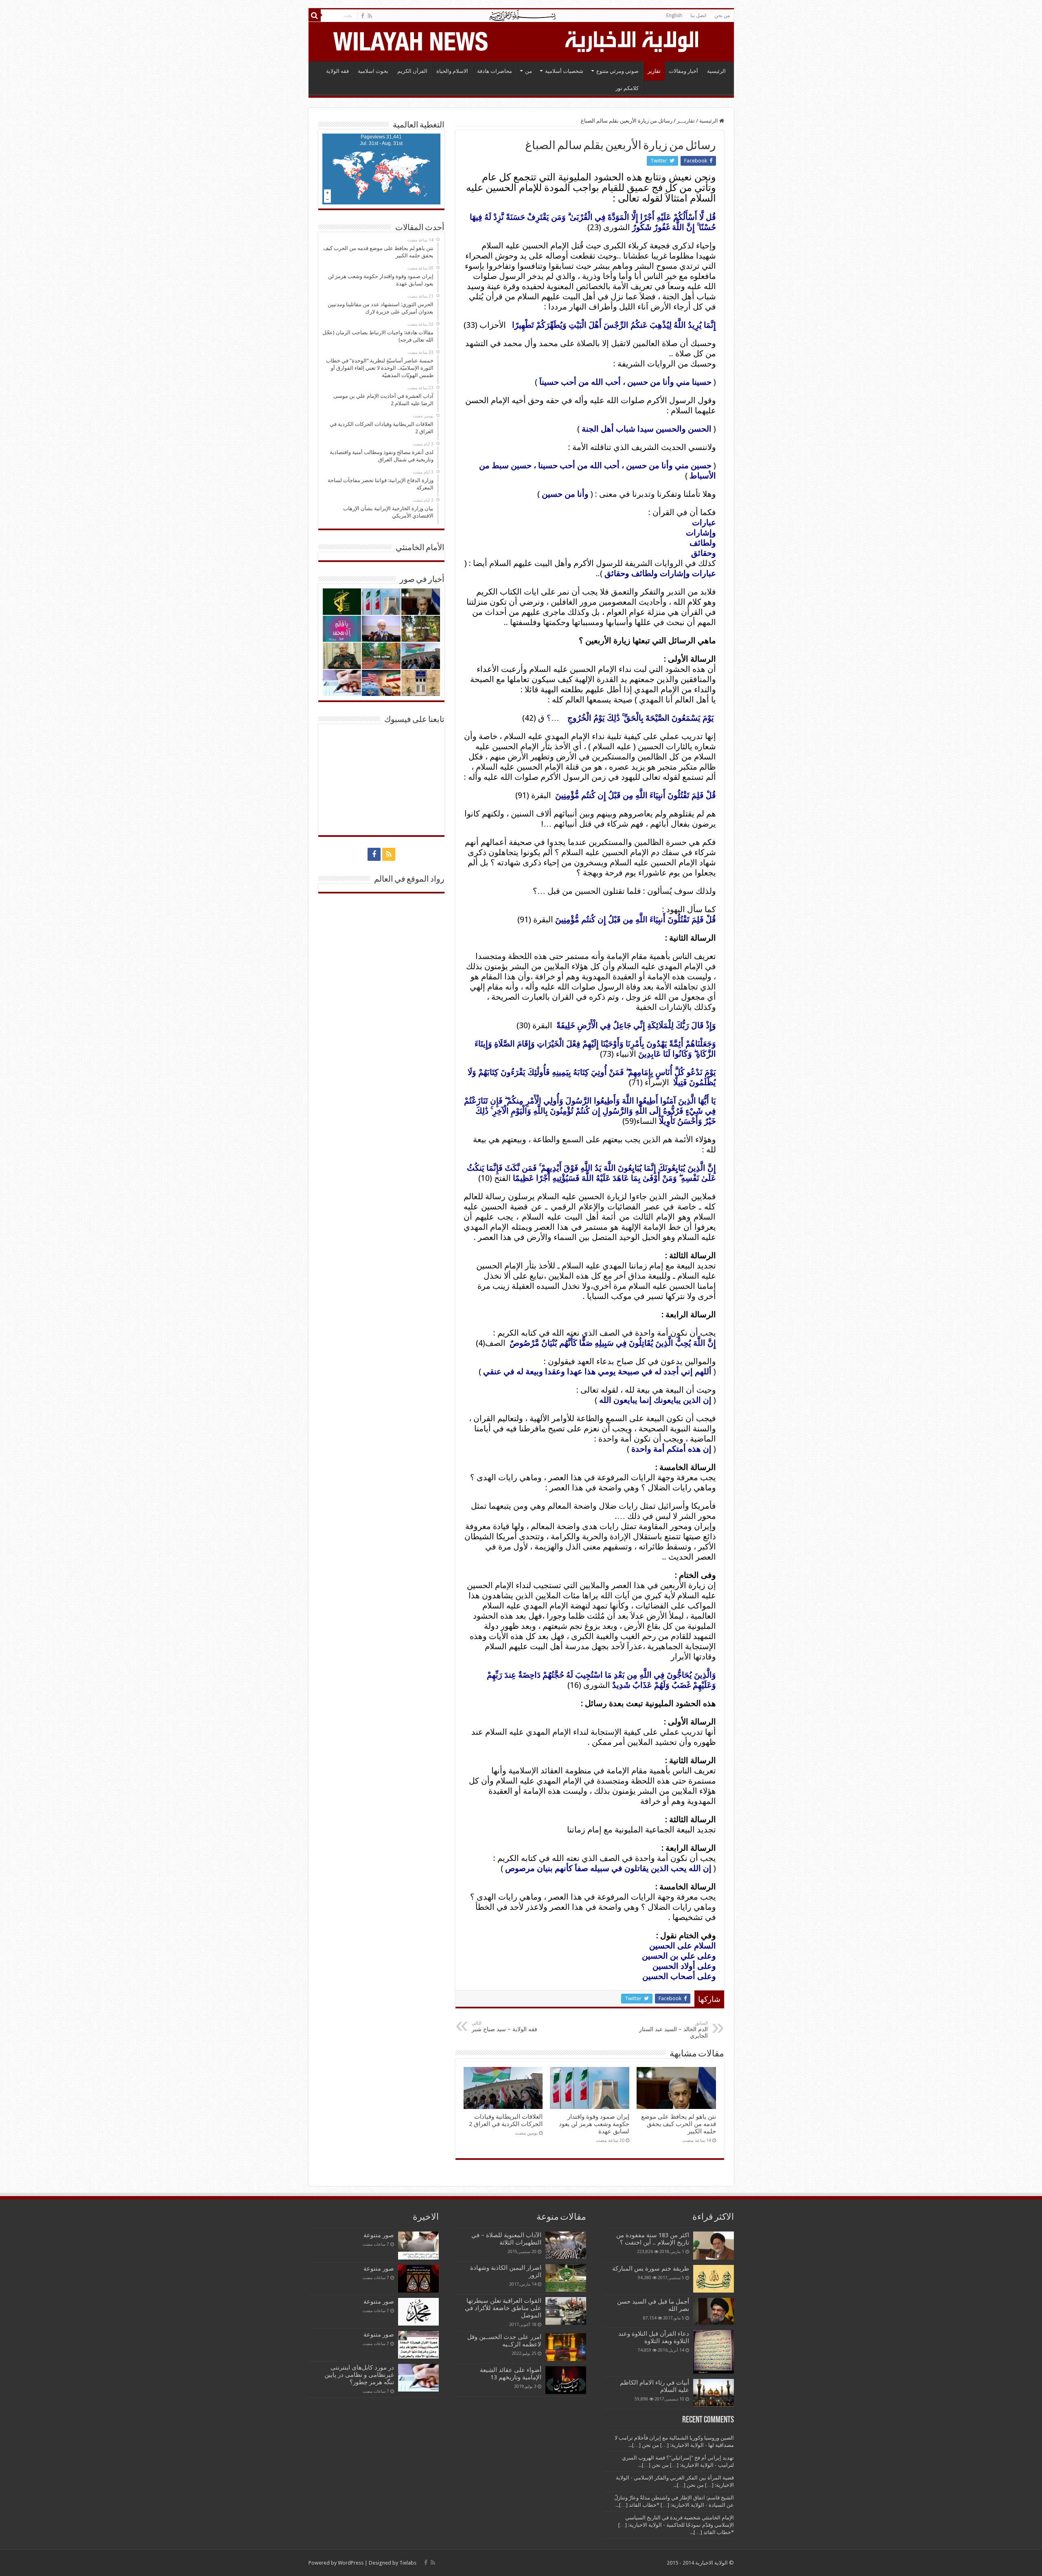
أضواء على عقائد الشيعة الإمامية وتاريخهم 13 (511, 2374)
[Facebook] (363, 16)
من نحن (722, 15)
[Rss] (370, 16)
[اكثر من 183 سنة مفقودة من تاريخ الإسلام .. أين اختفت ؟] (714, 2245)
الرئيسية (716, 71)
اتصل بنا (698, 15)
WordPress (351, 2563)
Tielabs (408, 2563)
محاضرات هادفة (495, 71)
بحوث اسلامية (373, 71)
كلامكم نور (627, 88)
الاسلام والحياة (452, 71)
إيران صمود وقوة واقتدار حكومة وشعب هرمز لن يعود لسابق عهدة (594, 2124)
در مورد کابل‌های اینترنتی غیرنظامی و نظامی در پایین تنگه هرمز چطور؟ (359, 2375)
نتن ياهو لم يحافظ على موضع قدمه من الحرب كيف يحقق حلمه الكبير (679, 2124)
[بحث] (315, 15)
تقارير (654, 71)
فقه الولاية (337, 71)
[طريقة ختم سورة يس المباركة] (714, 2279)
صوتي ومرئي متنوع (617, 71)
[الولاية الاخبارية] (633, 40)
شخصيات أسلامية (564, 71)
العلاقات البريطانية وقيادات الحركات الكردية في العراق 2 (506, 2120)
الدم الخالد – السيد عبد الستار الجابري (673, 2030)
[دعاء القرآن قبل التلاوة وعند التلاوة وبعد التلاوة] (714, 2352)
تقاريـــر (686, 121)
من (529, 71)
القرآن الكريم (412, 71)
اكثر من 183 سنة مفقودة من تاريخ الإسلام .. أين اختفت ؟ (653, 2239)
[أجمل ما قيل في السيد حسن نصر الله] (714, 2311)
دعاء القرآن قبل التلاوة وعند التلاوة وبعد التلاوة (654, 2337)
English (674, 15)
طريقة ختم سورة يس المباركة (651, 2269)
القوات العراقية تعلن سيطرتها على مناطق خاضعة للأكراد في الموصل (503, 2308)
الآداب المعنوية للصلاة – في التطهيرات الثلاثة (506, 2239)
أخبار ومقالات (683, 71)
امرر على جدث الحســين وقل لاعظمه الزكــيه (504, 2341)
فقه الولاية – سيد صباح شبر (505, 2026)
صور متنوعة (379, 2235)
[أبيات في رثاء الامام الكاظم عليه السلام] (714, 2393)
